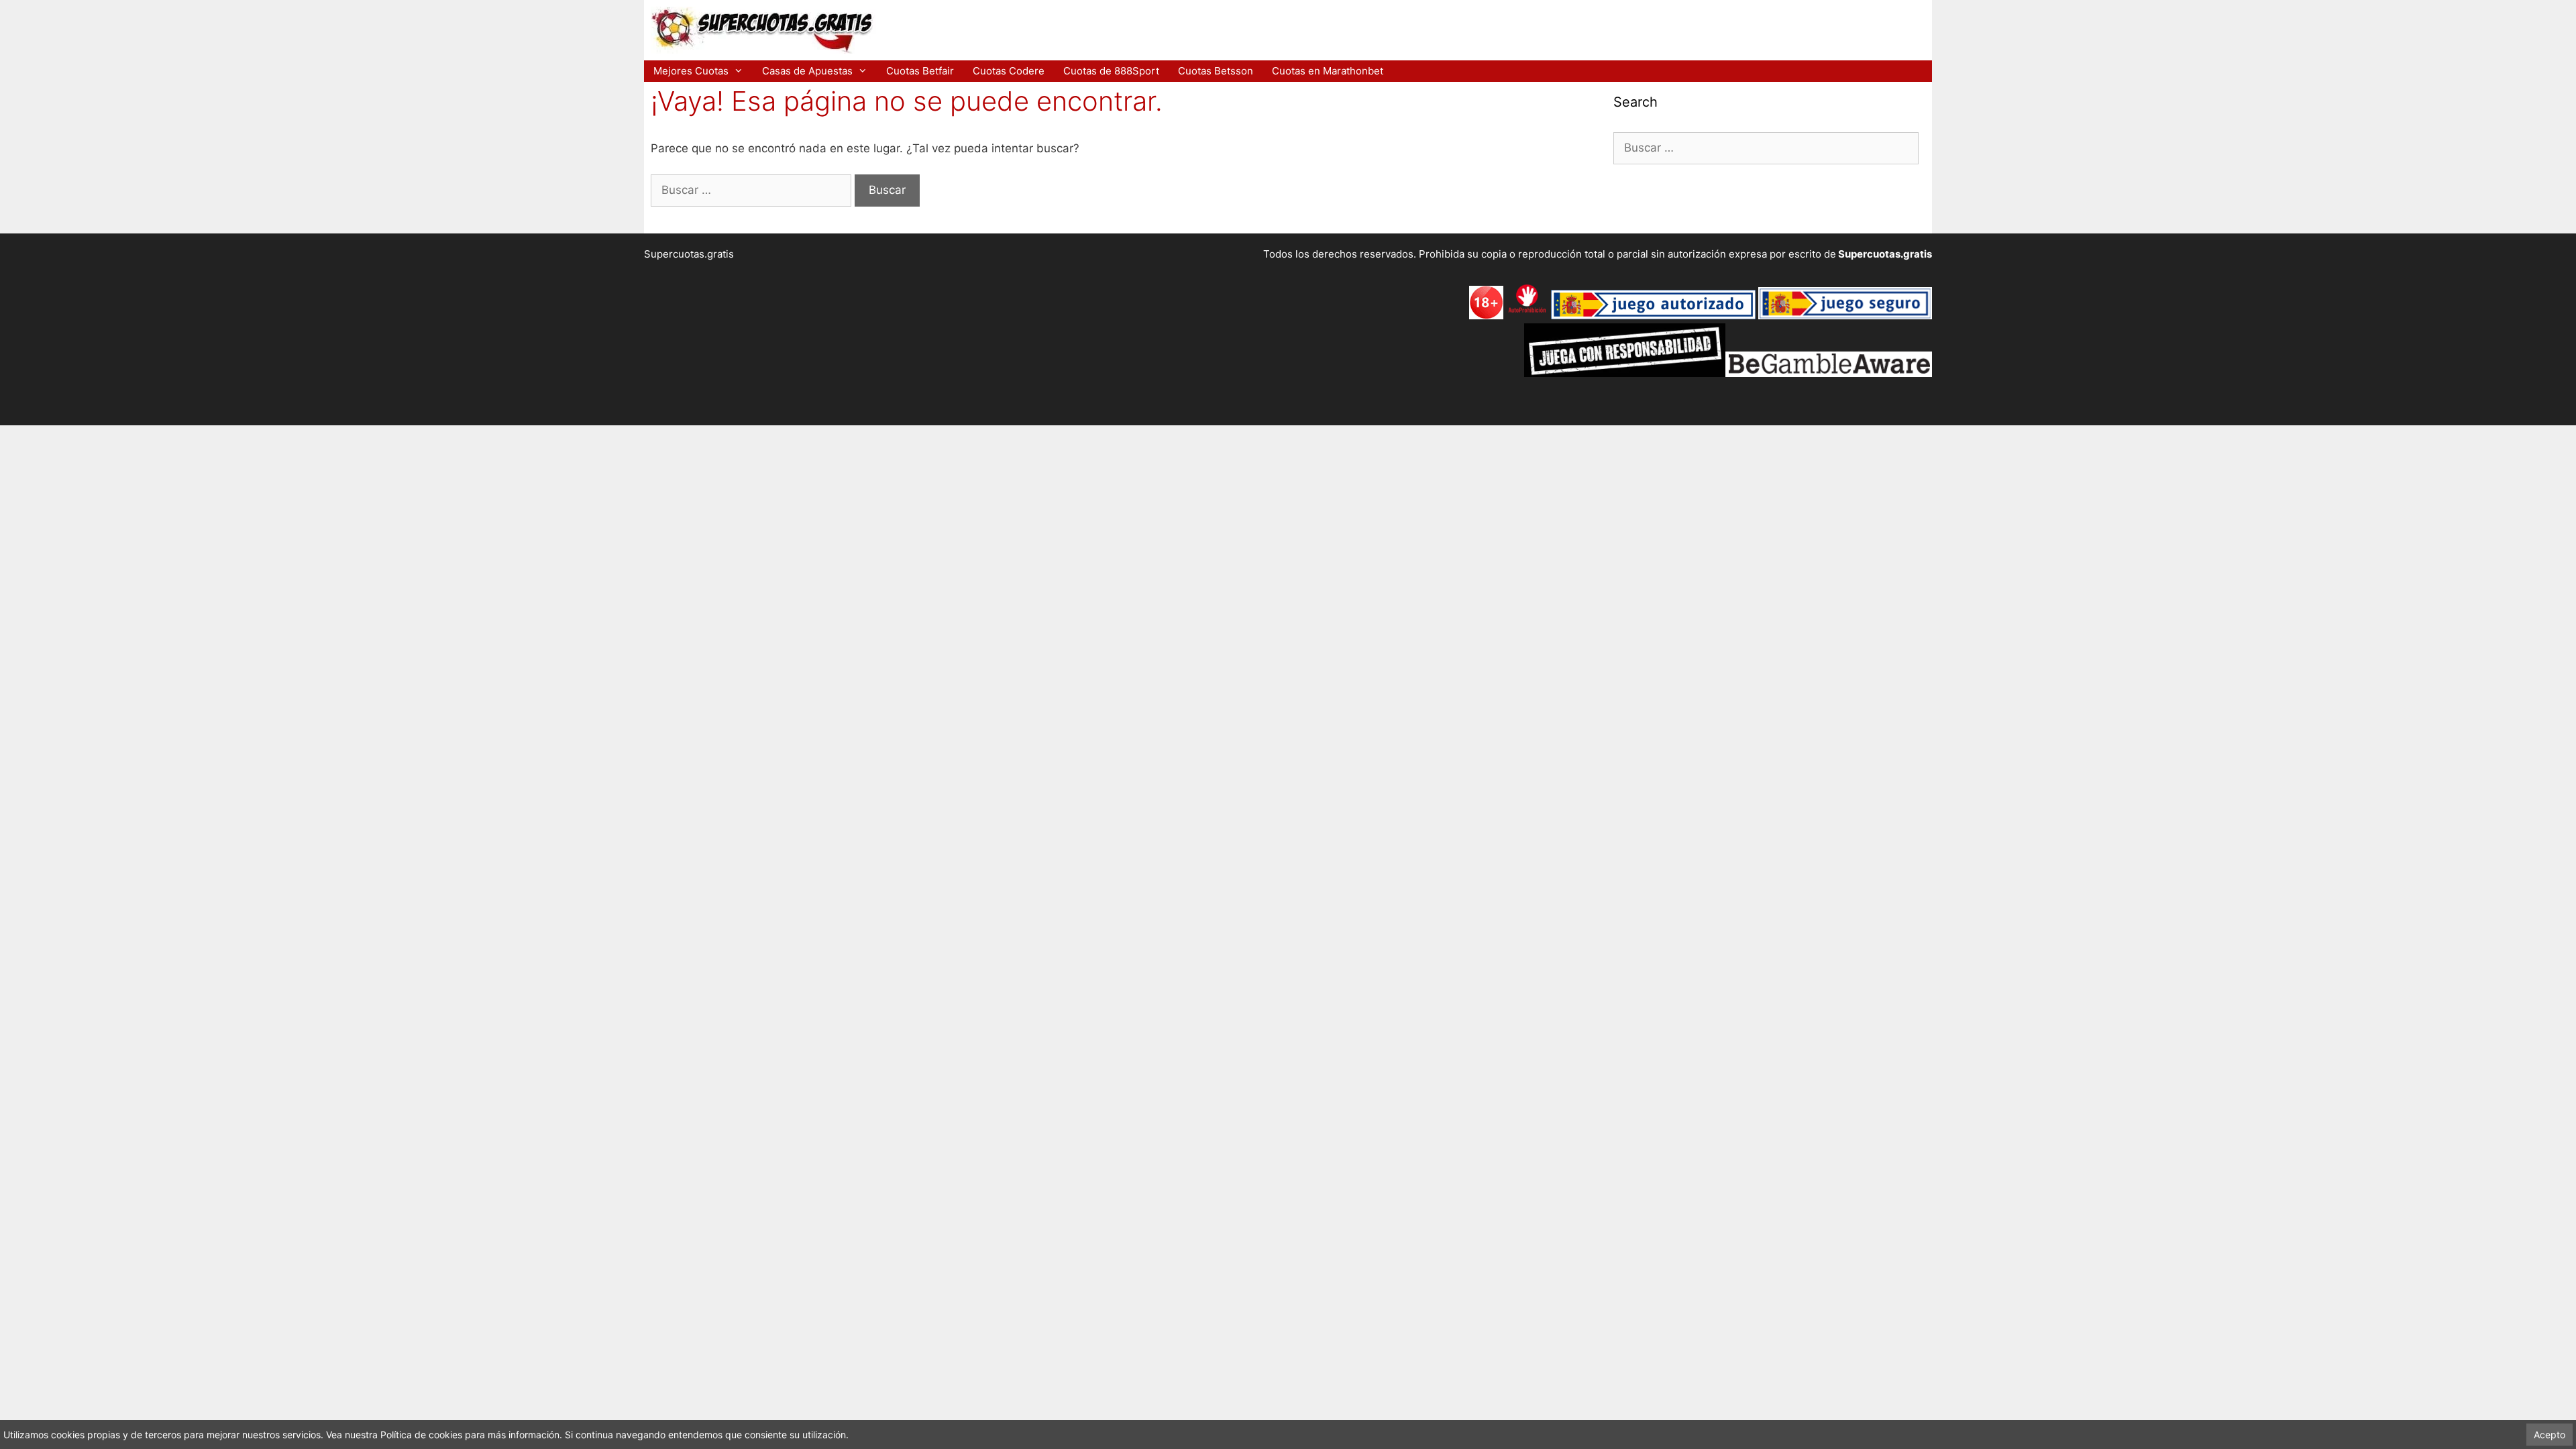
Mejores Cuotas (691, 71)
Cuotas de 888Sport (1111, 71)
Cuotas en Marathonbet (1328, 71)
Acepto (2550, 1435)
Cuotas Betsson (1216, 71)
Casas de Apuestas (807, 71)
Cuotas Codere (1009, 71)
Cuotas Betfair (920, 71)
